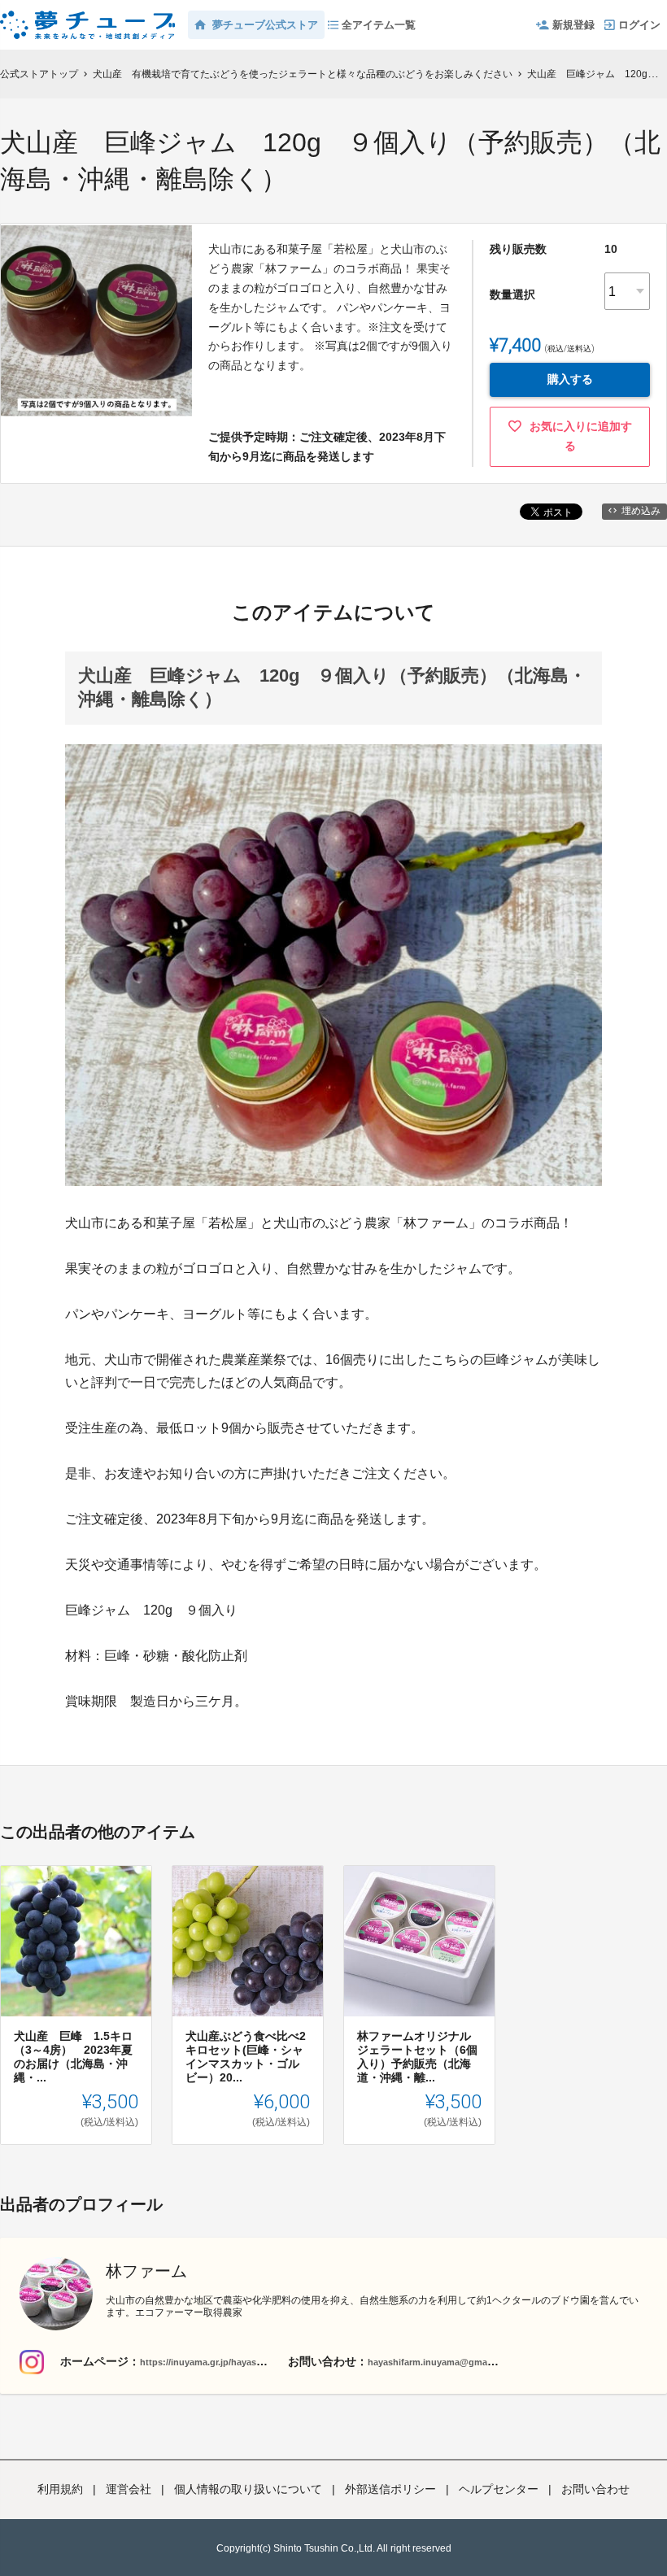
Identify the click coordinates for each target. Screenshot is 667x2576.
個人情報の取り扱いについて (248, 2489)
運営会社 (129, 2489)
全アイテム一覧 (379, 25)
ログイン (639, 25)
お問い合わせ (595, 2489)
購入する (570, 379)
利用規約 (60, 2489)
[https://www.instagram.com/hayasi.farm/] (32, 2362)
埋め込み (641, 511)
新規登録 (573, 25)
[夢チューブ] (87, 16)
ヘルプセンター (499, 2489)
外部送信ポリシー (390, 2489)
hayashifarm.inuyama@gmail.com (440, 2362)
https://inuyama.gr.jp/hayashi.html (213, 2362)
